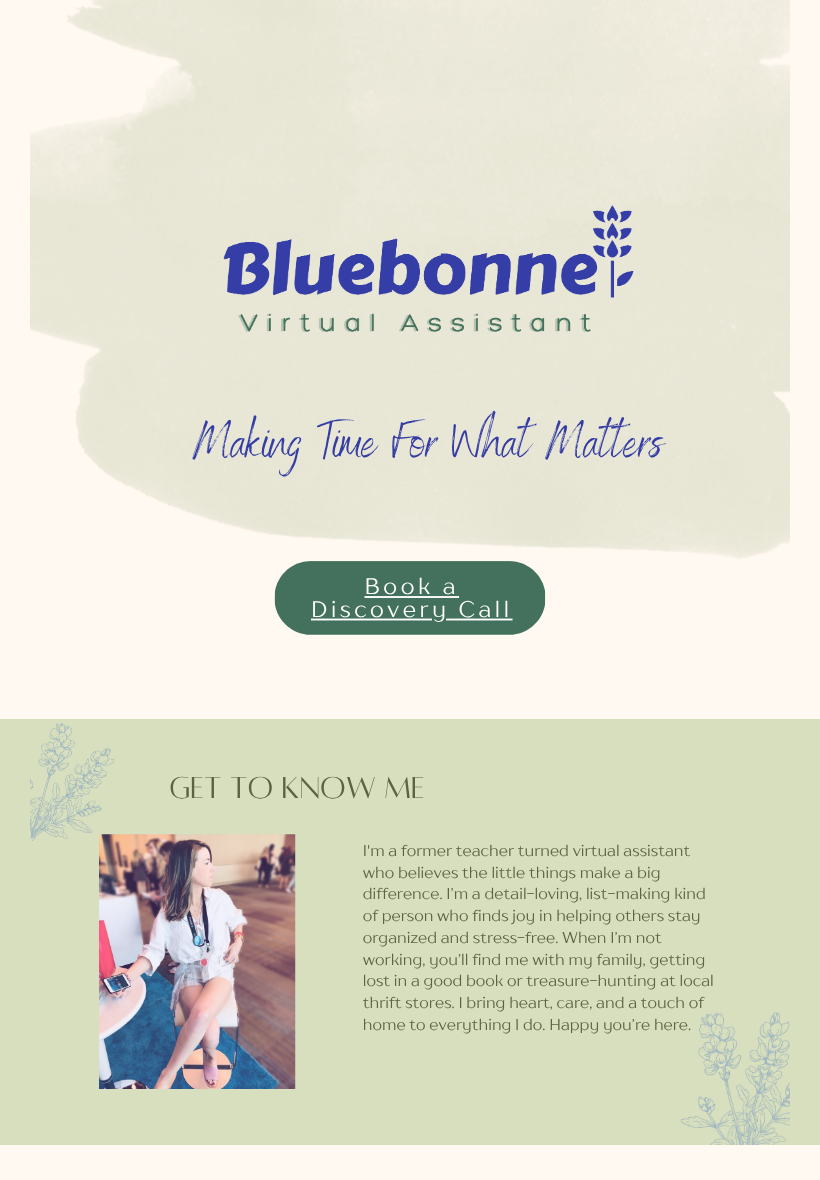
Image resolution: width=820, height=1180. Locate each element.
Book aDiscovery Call (412, 598)
